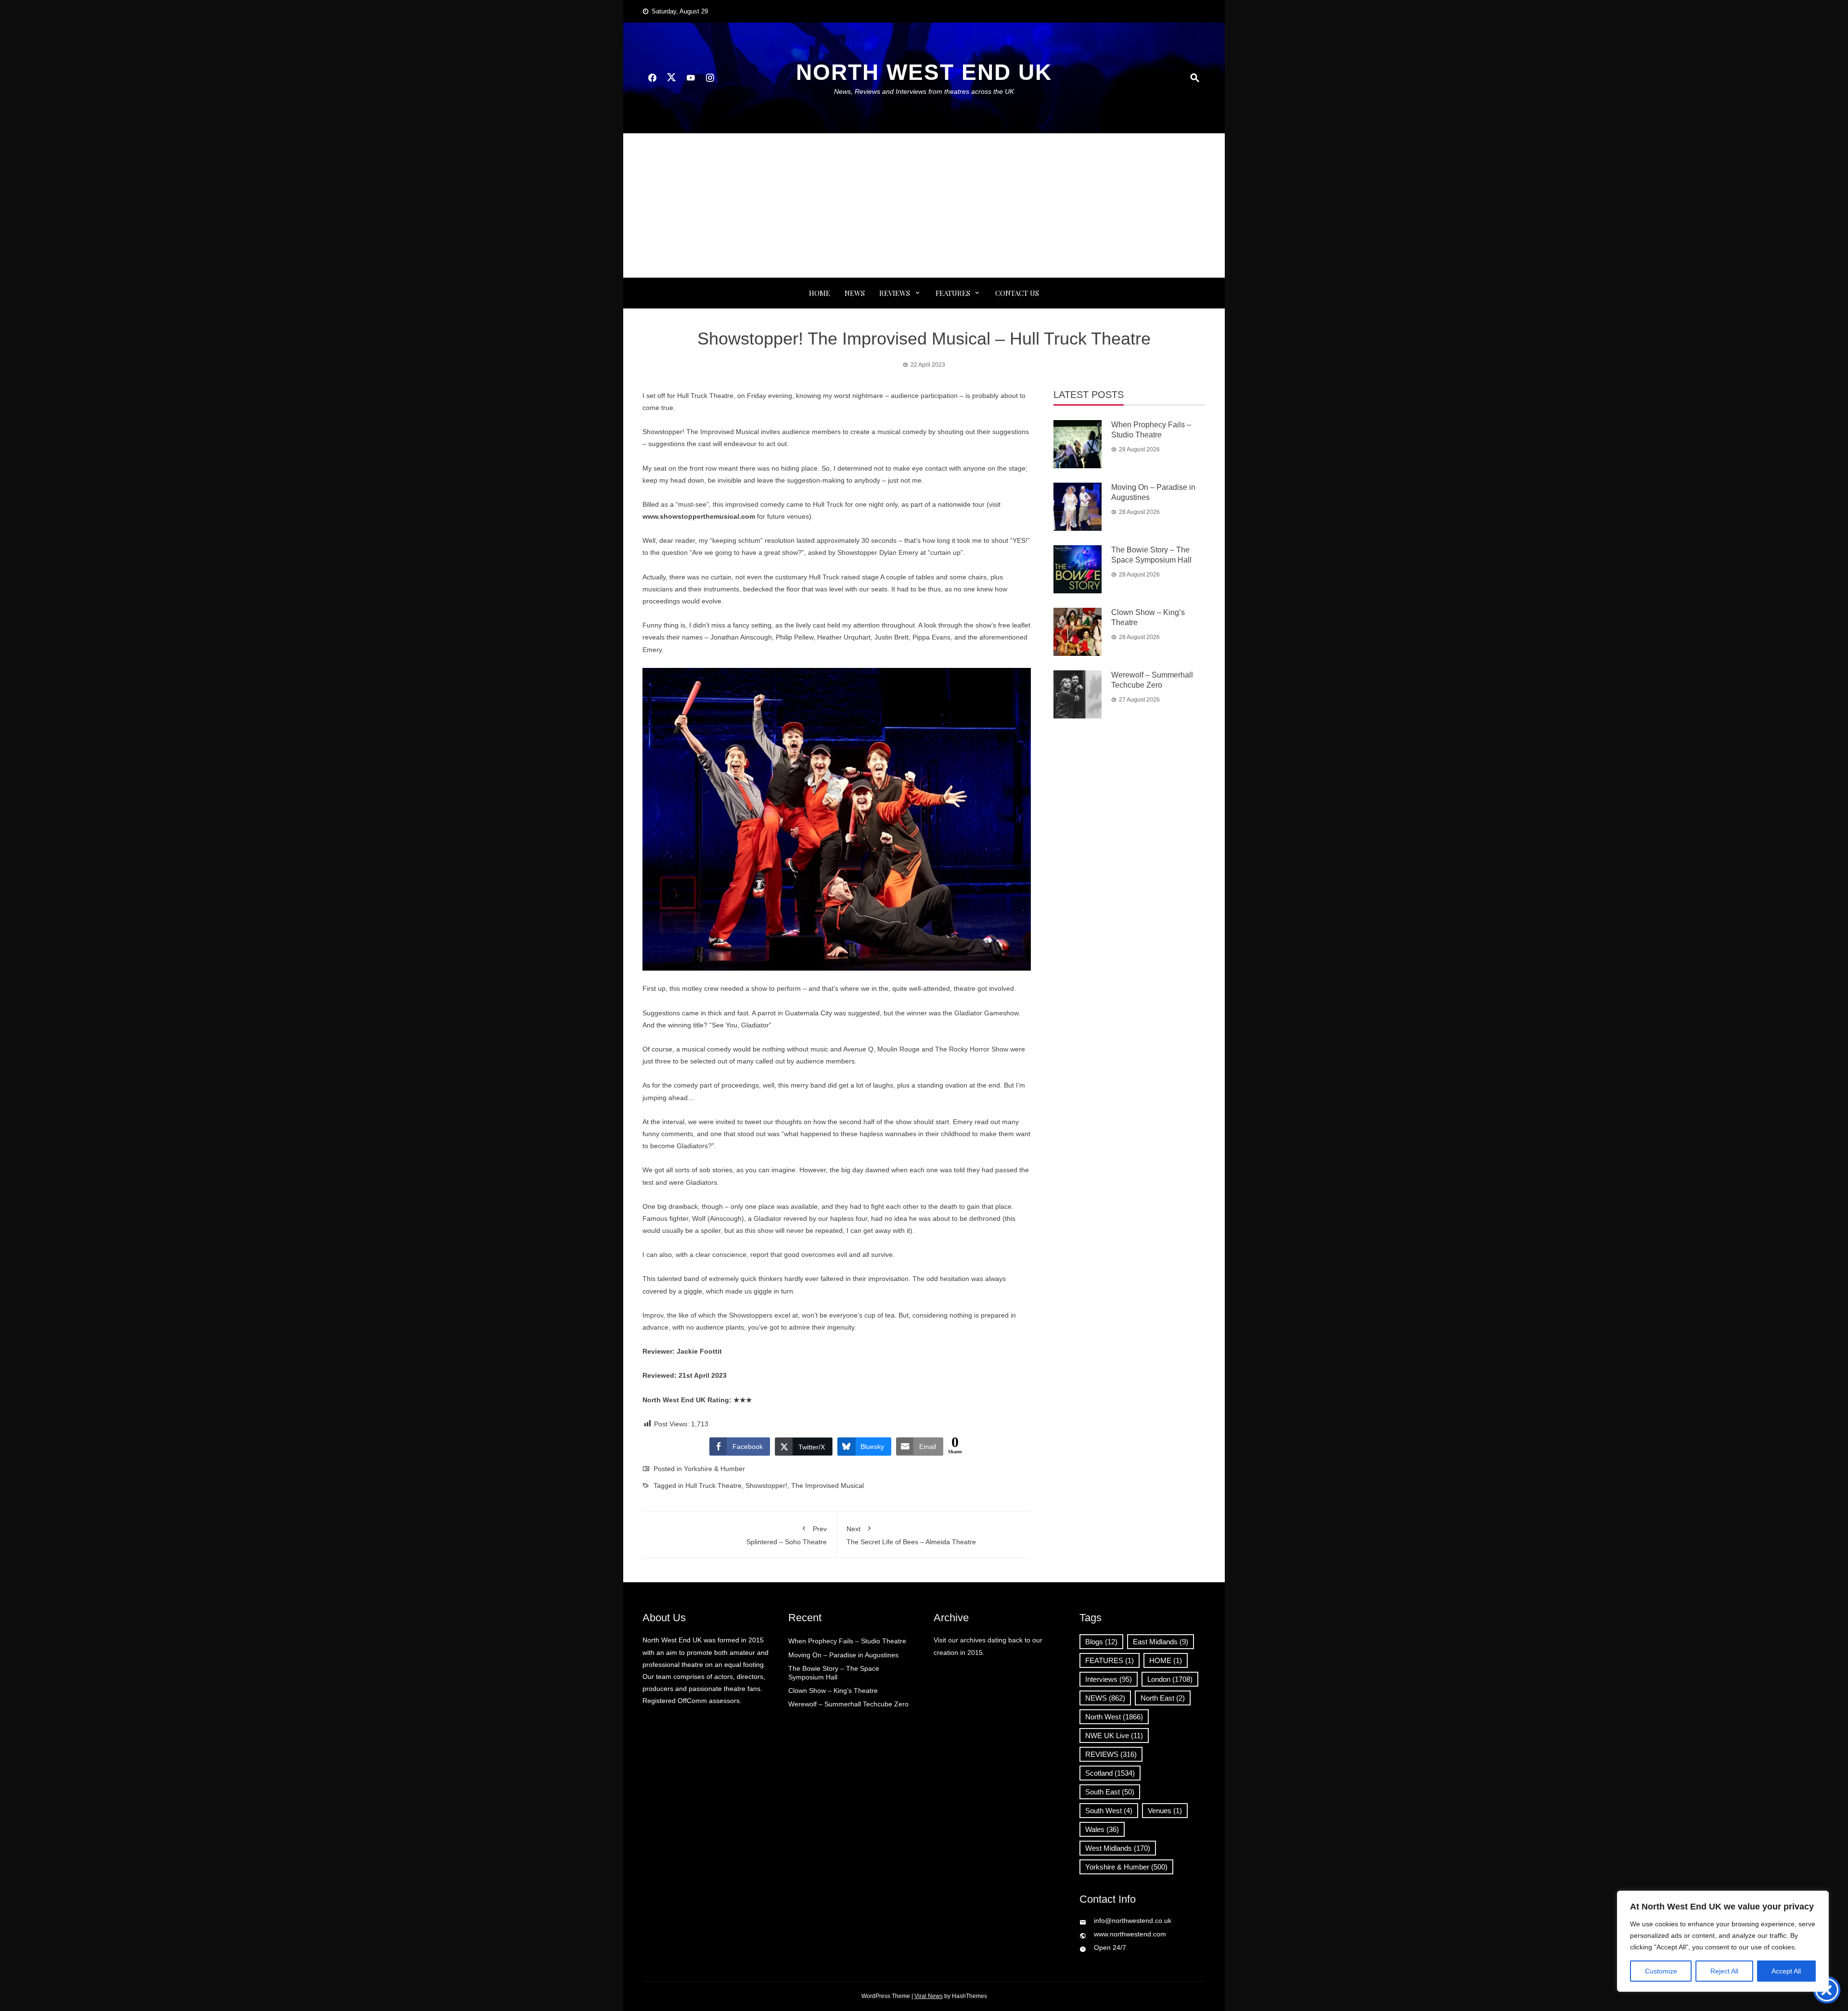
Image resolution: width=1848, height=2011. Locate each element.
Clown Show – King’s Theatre (833, 1691)
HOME (1166, 1660)
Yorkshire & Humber (714, 1469)
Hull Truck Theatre (713, 1486)
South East (1110, 1792)
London (1170, 1679)
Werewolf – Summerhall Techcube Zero (848, 1704)
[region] (1723, 1941)
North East (1163, 1698)
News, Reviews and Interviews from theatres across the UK (924, 91)
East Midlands (1161, 1642)
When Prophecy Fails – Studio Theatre (847, 1641)
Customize (1661, 1971)
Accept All (1786, 1971)
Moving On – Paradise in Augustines (843, 1655)
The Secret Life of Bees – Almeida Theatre (911, 1535)
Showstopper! (766, 1486)
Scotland (1110, 1773)
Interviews (1109, 1679)
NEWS (855, 293)
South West (1109, 1811)
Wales (1102, 1829)
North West (1114, 1717)
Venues (1165, 1811)
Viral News (929, 1996)
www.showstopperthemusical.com (699, 516)
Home (820, 293)
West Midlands (1118, 1848)
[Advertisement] (924, 205)
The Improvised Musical (828, 1486)
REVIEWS (895, 293)
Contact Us (1017, 293)
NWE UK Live (1114, 1736)
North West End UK (924, 72)
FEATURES (953, 293)
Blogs (1101, 1642)
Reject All (1724, 1971)
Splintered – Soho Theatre (787, 1535)
